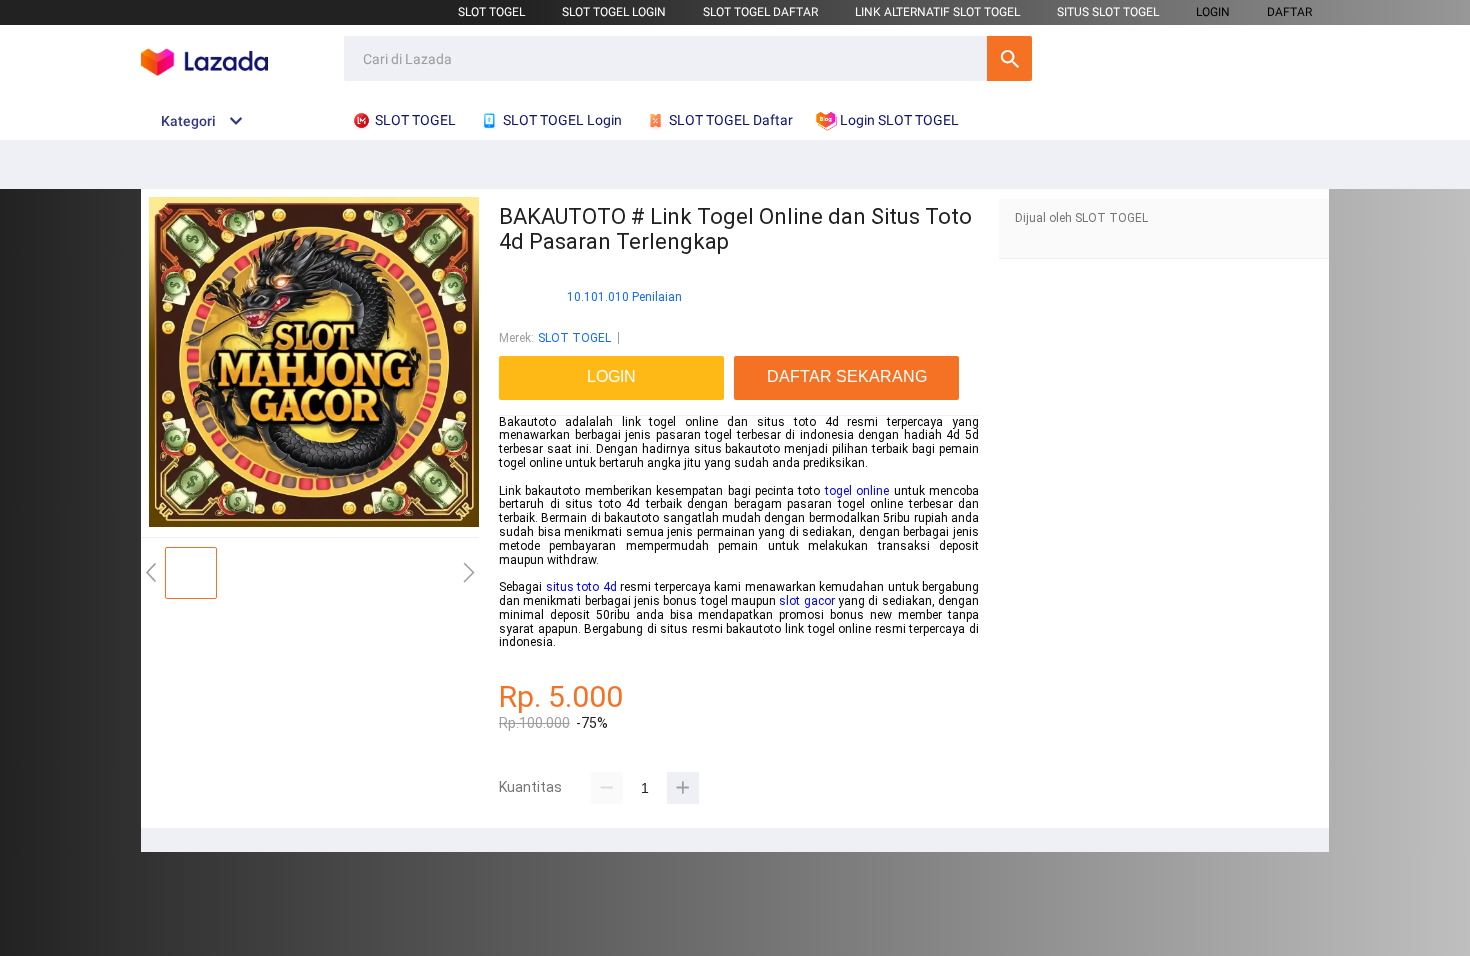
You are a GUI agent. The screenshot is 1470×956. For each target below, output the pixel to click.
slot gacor (806, 601)
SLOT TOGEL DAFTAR (760, 12)
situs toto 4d (581, 587)
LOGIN (1213, 12)
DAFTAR (1289, 12)
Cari (1009, 58)
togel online (857, 491)
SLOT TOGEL (491, 12)
